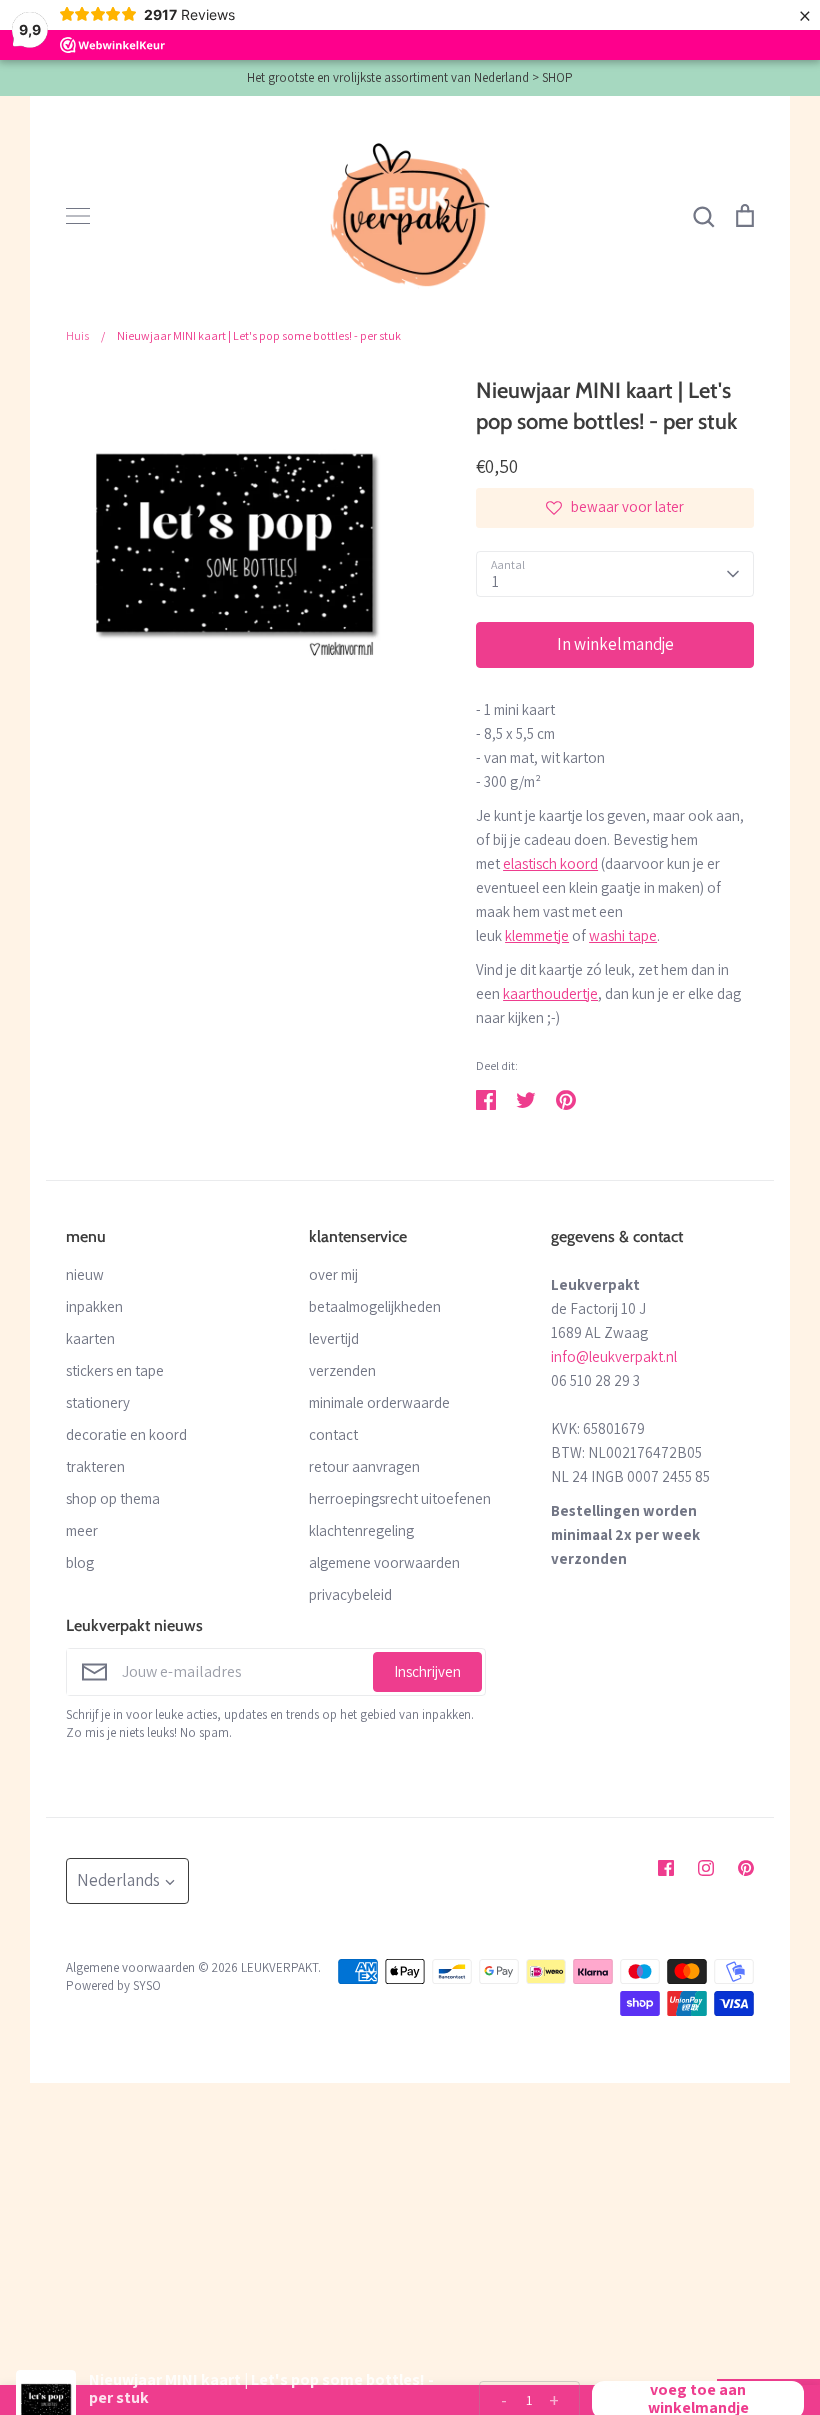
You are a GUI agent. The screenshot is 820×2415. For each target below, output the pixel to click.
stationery (98, 1402)
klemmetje (537, 935)
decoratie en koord (126, 1434)
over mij (333, 1274)
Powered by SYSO (113, 1985)
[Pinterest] (746, 1868)
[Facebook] (666, 1868)
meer (82, 1530)
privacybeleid (350, 1594)
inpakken (94, 1306)
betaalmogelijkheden (375, 1306)
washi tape (623, 935)
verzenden (342, 1370)
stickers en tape (115, 1370)
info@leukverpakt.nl (614, 1356)
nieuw (85, 1274)
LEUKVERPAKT (279, 1967)
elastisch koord (550, 863)
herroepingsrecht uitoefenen (400, 1498)
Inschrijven (427, 1671)
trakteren (95, 1466)
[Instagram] (706, 1868)
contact (333, 1434)
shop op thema (113, 1498)
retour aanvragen (364, 1466)
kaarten (90, 1338)
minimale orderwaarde (379, 1402)
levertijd (334, 1338)
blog (80, 1562)
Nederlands (118, 1880)
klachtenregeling (361, 1530)
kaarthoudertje (550, 993)
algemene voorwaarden (384, 1562)
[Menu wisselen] (78, 216)
